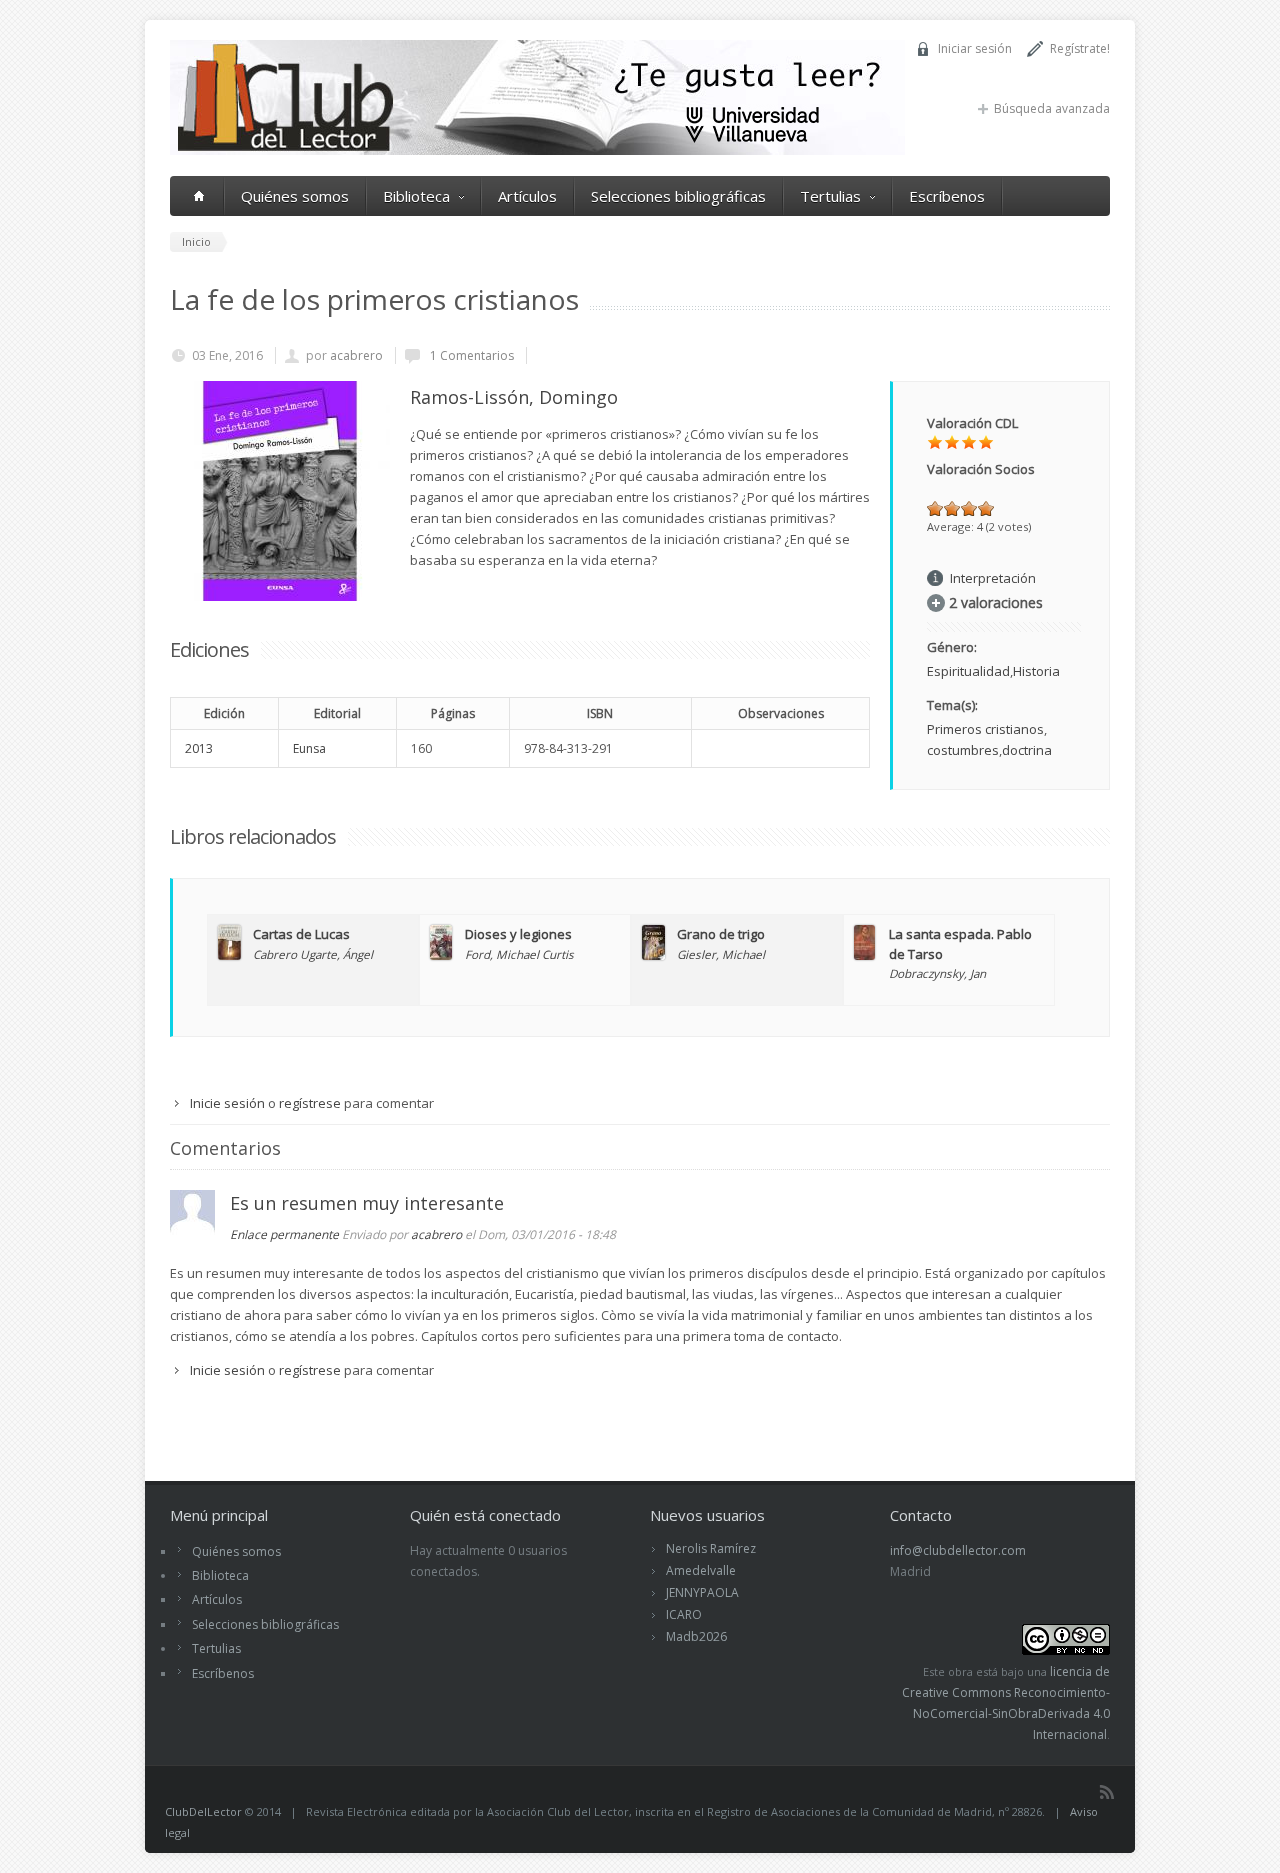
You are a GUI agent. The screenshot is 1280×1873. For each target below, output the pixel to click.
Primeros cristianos (985, 729)
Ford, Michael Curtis (519, 954)
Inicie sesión (227, 1103)
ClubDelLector (203, 1811)
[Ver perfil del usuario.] (192, 1230)
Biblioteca (416, 196)
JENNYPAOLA (702, 1592)
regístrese (310, 1103)
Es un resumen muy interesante (367, 1203)
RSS (1107, 1792)
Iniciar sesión (975, 48)
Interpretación (993, 578)
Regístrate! (1080, 48)
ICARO (684, 1614)
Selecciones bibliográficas (678, 196)
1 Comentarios (470, 355)
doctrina (1027, 750)
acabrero (356, 355)
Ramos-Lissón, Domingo (514, 397)
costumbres (963, 750)
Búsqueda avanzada (1052, 108)
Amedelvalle (701, 1570)
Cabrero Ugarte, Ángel (313, 954)
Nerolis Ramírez (711, 1548)
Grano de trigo (721, 934)
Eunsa (309, 748)
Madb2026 (696, 1636)
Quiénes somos (295, 196)
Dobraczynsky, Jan (937, 973)
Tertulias (830, 196)
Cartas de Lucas (301, 934)
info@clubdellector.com (958, 1550)
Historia (1036, 671)
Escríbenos (947, 196)
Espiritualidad (968, 671)
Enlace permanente (284, 1234)
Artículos (527, 196)
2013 (199, 748)
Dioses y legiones (518, 934)
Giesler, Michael (721, 954)
